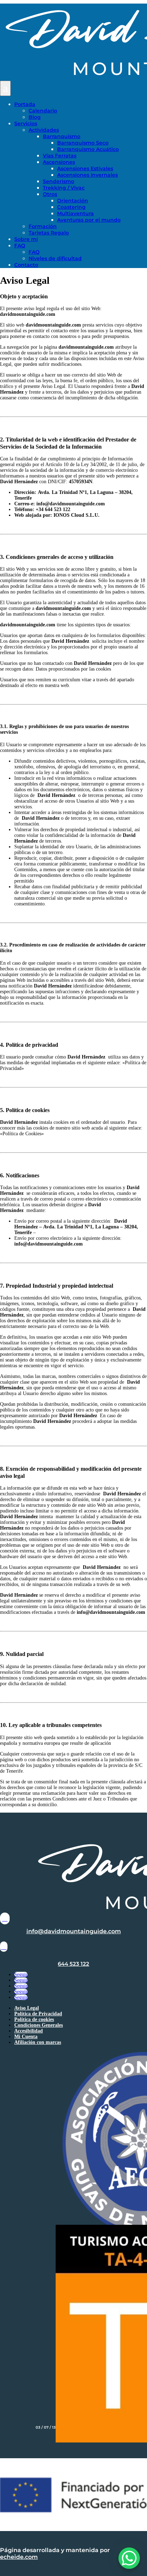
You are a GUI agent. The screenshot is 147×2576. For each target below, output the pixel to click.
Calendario (43, 111)
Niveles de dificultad (55, 258)
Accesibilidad (29, 2031)
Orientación (73, 201)
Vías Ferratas (60, 156)
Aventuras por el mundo (89, 220)
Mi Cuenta (26, 2037)
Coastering (71, 207)
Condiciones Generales (39, 2025)
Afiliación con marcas (38, 2042)
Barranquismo (62, 136)
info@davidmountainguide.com (74, 1931)
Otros (50, 194)
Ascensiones (59, 162)
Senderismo (59, 181)
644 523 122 (73, 1964)
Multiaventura (75, 213)
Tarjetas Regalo (49, 233)
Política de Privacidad (38, 2014)
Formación (43, 226)
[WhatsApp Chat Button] (129, 2558)
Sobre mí (26, 239)
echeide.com (19, 2557)
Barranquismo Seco (83, 143)
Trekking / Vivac (64, 188)
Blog (35, 117)
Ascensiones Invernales (87, 175)
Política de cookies (34, 2019)
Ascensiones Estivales (85, 168)
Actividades (44, 130)
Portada (25, 104)
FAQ (20, 246)
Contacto (26, 265)
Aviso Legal (27, 2008)
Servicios (26, 123)
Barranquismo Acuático (88, 149)
